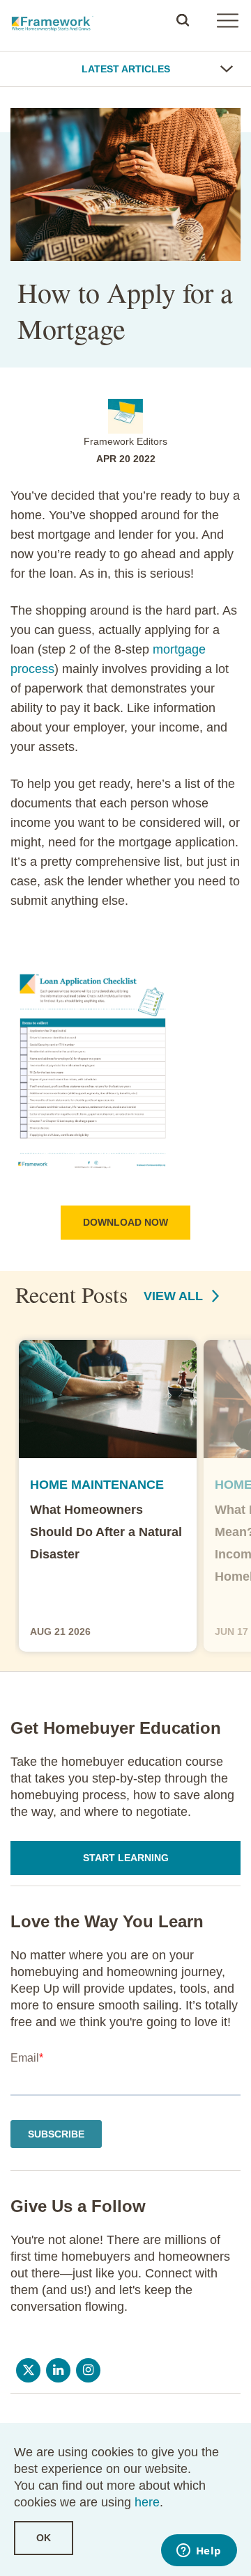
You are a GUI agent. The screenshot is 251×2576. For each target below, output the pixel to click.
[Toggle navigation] (227, 20)
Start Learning (126, 1858)
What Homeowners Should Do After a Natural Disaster (106, 1532)
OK (44, 2538)
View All (175, 1296)
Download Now (125, 1222)
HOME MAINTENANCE (97, 1485)
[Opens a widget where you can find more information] (199, 2552)
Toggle (227, 69)
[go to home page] (52, 20)
